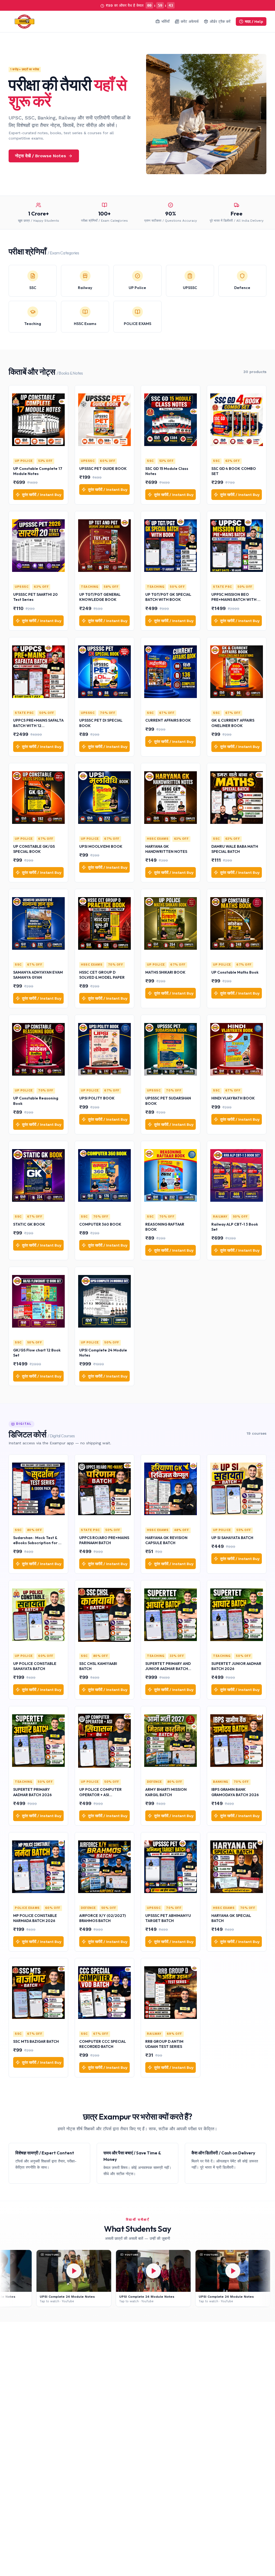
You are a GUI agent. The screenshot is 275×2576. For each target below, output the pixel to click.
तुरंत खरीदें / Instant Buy (42, 495)
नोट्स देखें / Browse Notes (41, 156)
